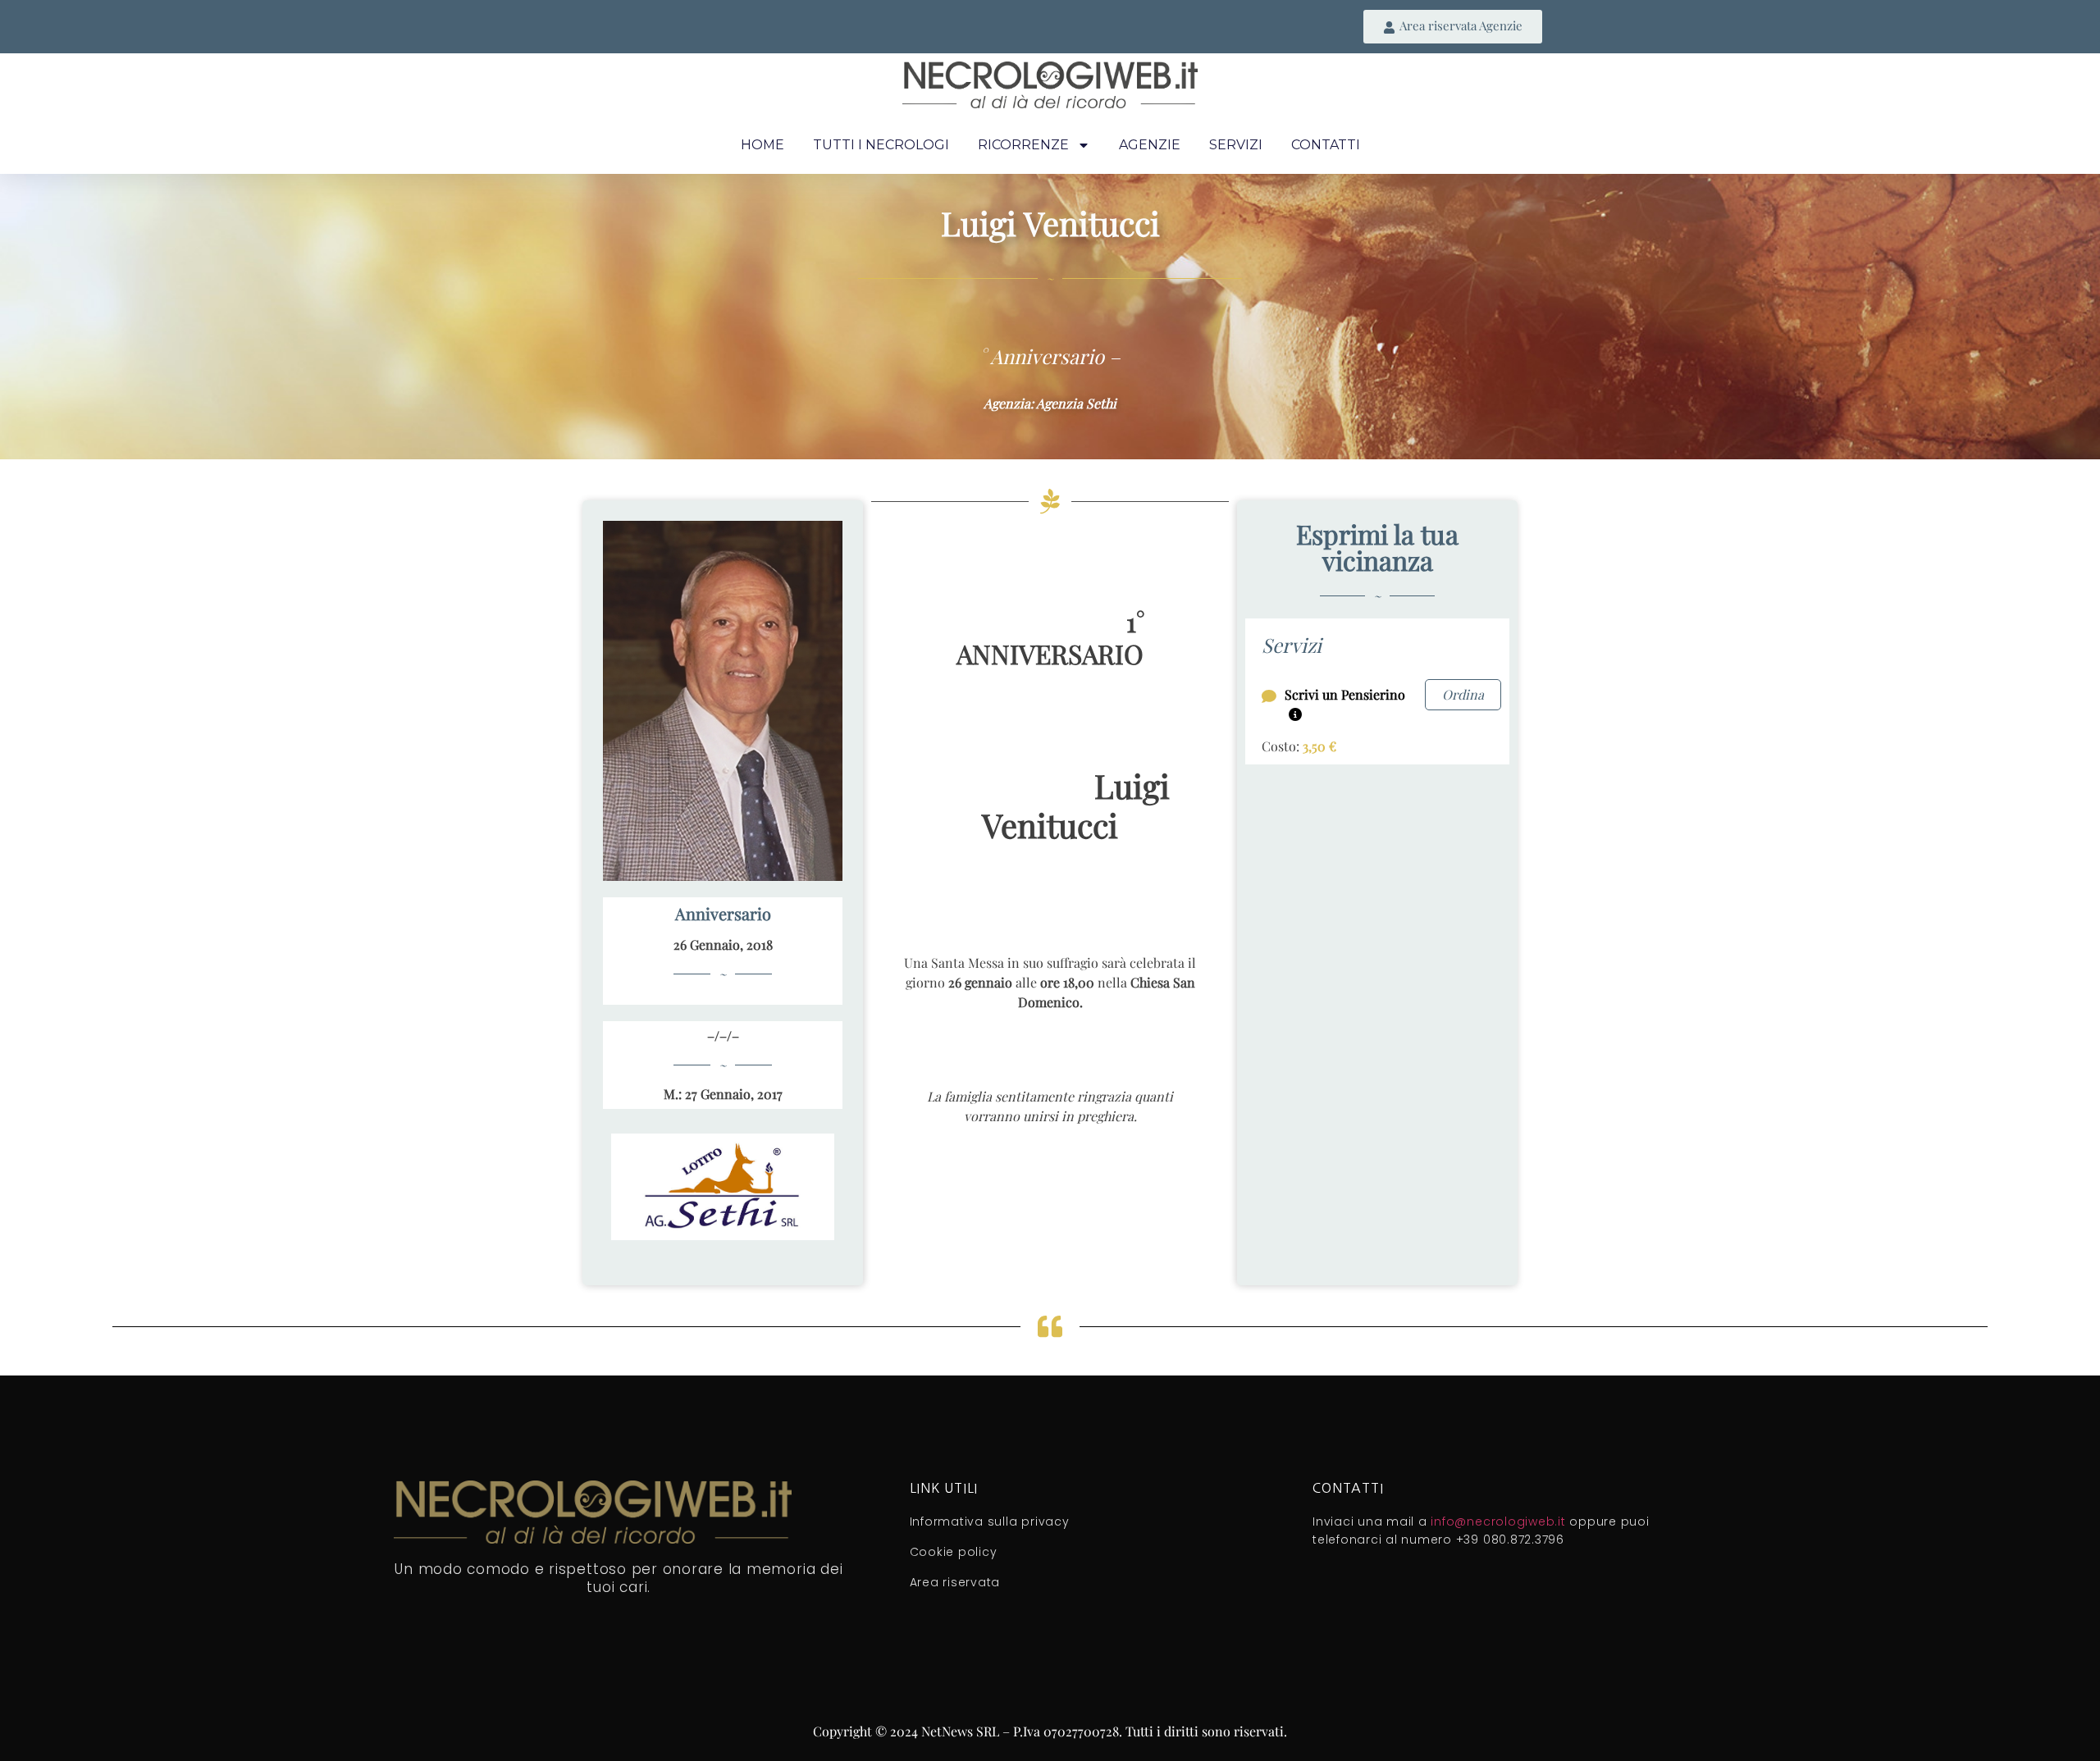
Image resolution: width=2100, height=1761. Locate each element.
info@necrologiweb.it (1498, 1521)
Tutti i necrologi (881, 145)
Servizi (1236, 145)
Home (762, 145)
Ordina (1463, 694)
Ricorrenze (1023, 145)
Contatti (1326, 145)
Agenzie (1150, 145)
